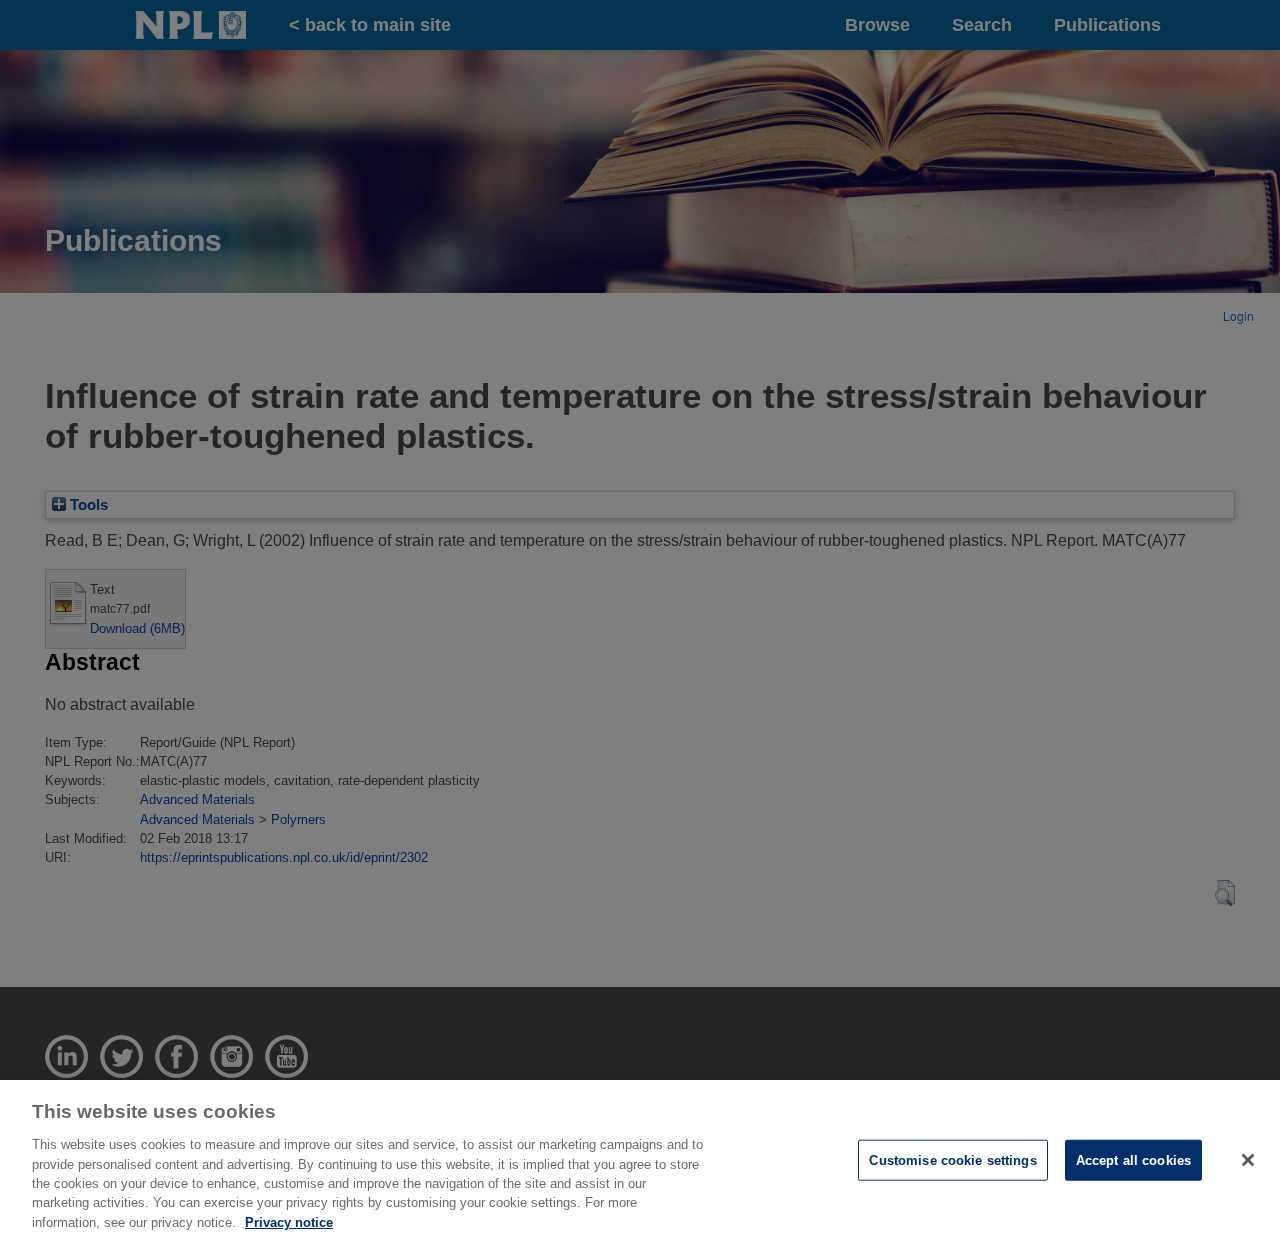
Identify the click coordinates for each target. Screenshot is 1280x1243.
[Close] (1248, 1160)
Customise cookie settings (952, 1159)
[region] (640, 1161)
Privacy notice (289, 1222)
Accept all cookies (1133, 1159)
